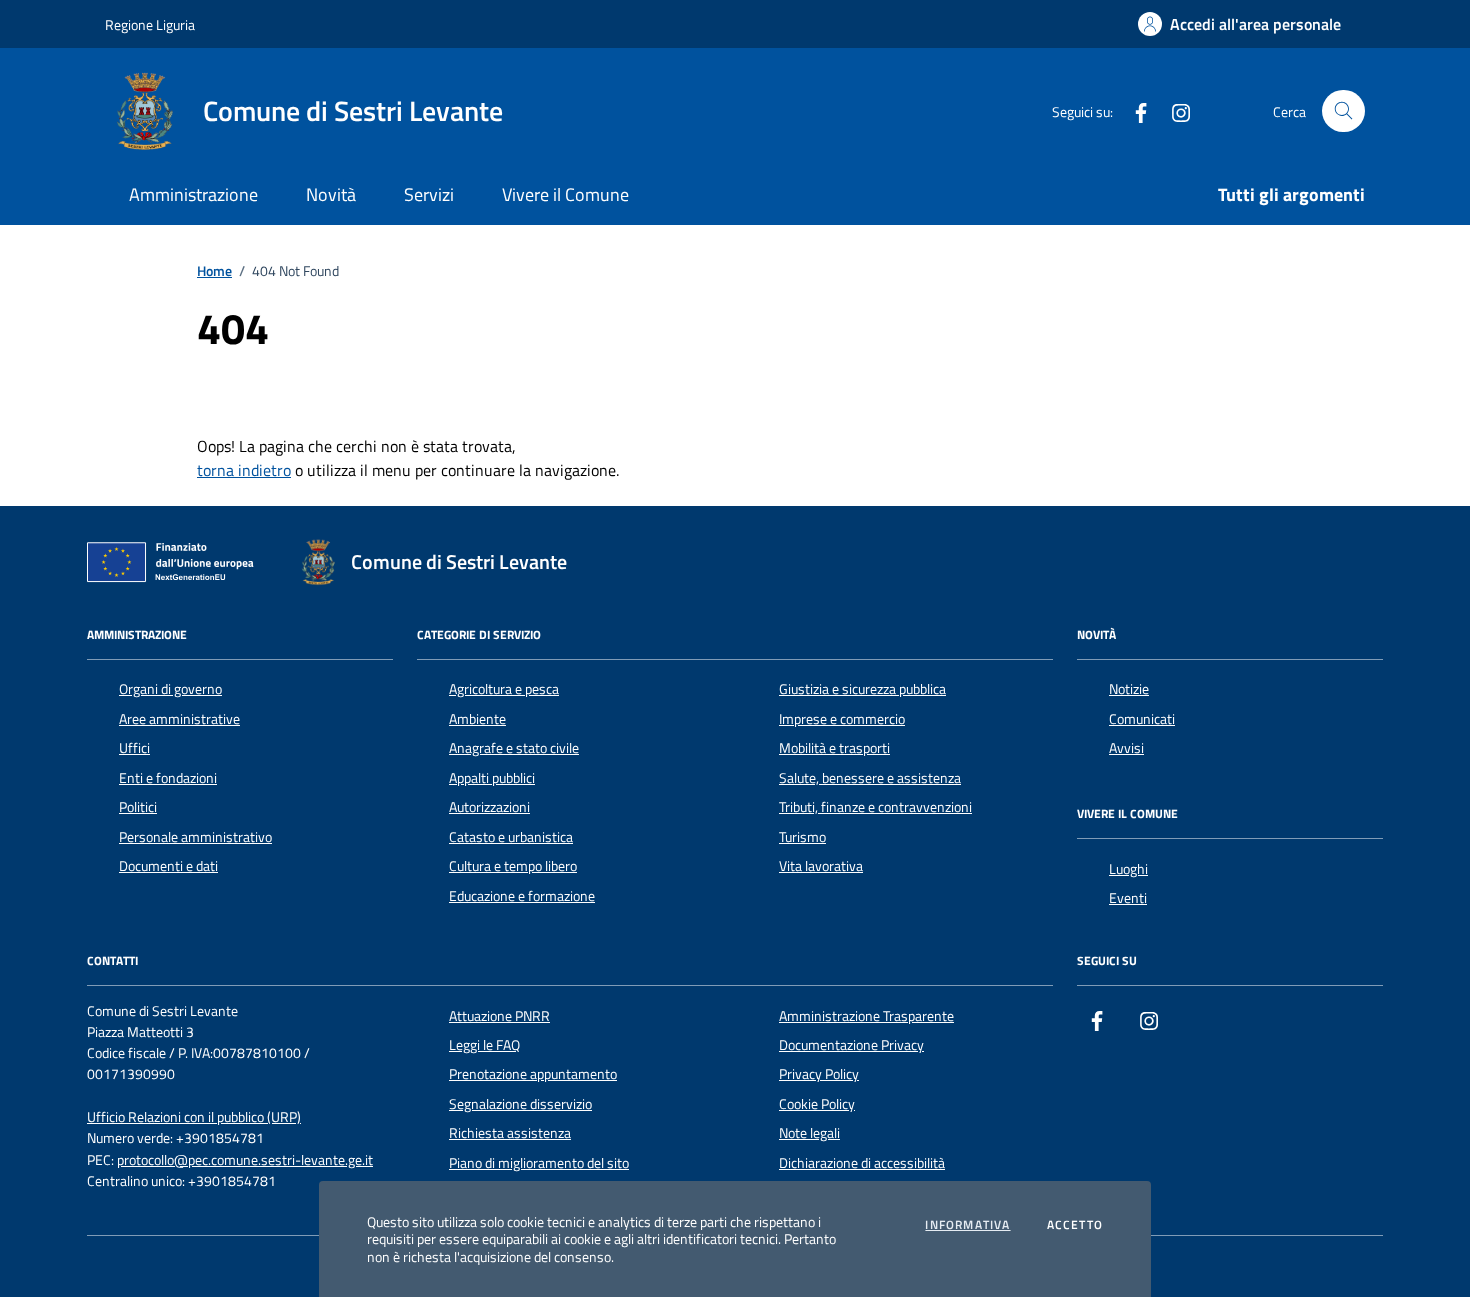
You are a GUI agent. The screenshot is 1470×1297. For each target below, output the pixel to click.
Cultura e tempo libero (513, 866)
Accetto (1075, 1225)
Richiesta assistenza (510, 1133)
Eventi (1128, 898)
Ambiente (477, 719)
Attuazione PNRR (499, 1016)
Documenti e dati (168, 866)
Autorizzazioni (489, 807)
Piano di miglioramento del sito (539, 1163)
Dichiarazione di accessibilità (862, 1163)
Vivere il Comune (565, 194)
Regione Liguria (150, 24)
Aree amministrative (179, 719)
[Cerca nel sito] (1343, 111)
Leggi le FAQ (484, 1045)
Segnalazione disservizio (520, 1104)
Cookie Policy (817, 1104)
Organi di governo (170, 689)
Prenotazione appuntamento (533, 1074)
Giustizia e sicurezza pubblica (862, 689)
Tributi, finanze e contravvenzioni (875, 807)
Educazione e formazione (522, 896)
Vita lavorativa (821, 866)
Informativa (967, 1225)
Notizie (1129, 689)
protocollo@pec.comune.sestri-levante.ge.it (245, 1160)
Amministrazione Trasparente (866, 1016)
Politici (138, 807)
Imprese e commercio (842, 719)
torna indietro (244, 470)
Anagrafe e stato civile (514, 748)
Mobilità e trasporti (834, 748)
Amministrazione (193, 194)
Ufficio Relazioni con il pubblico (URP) (194, 1117)
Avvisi (1126, 748)
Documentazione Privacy (851, 1045)
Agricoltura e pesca (504, 689)
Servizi (429, 194)
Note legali (809, 1133)
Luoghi (1128, 869)
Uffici (134, 748)
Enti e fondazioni (168, 778)
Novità (331, 194)
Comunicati (1142, 719)
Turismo (802, 837)
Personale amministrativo (195, 837)
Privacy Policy (819, 1074)
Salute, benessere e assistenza (870, 778)
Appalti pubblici (492, 778)
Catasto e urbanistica (511, 837)
